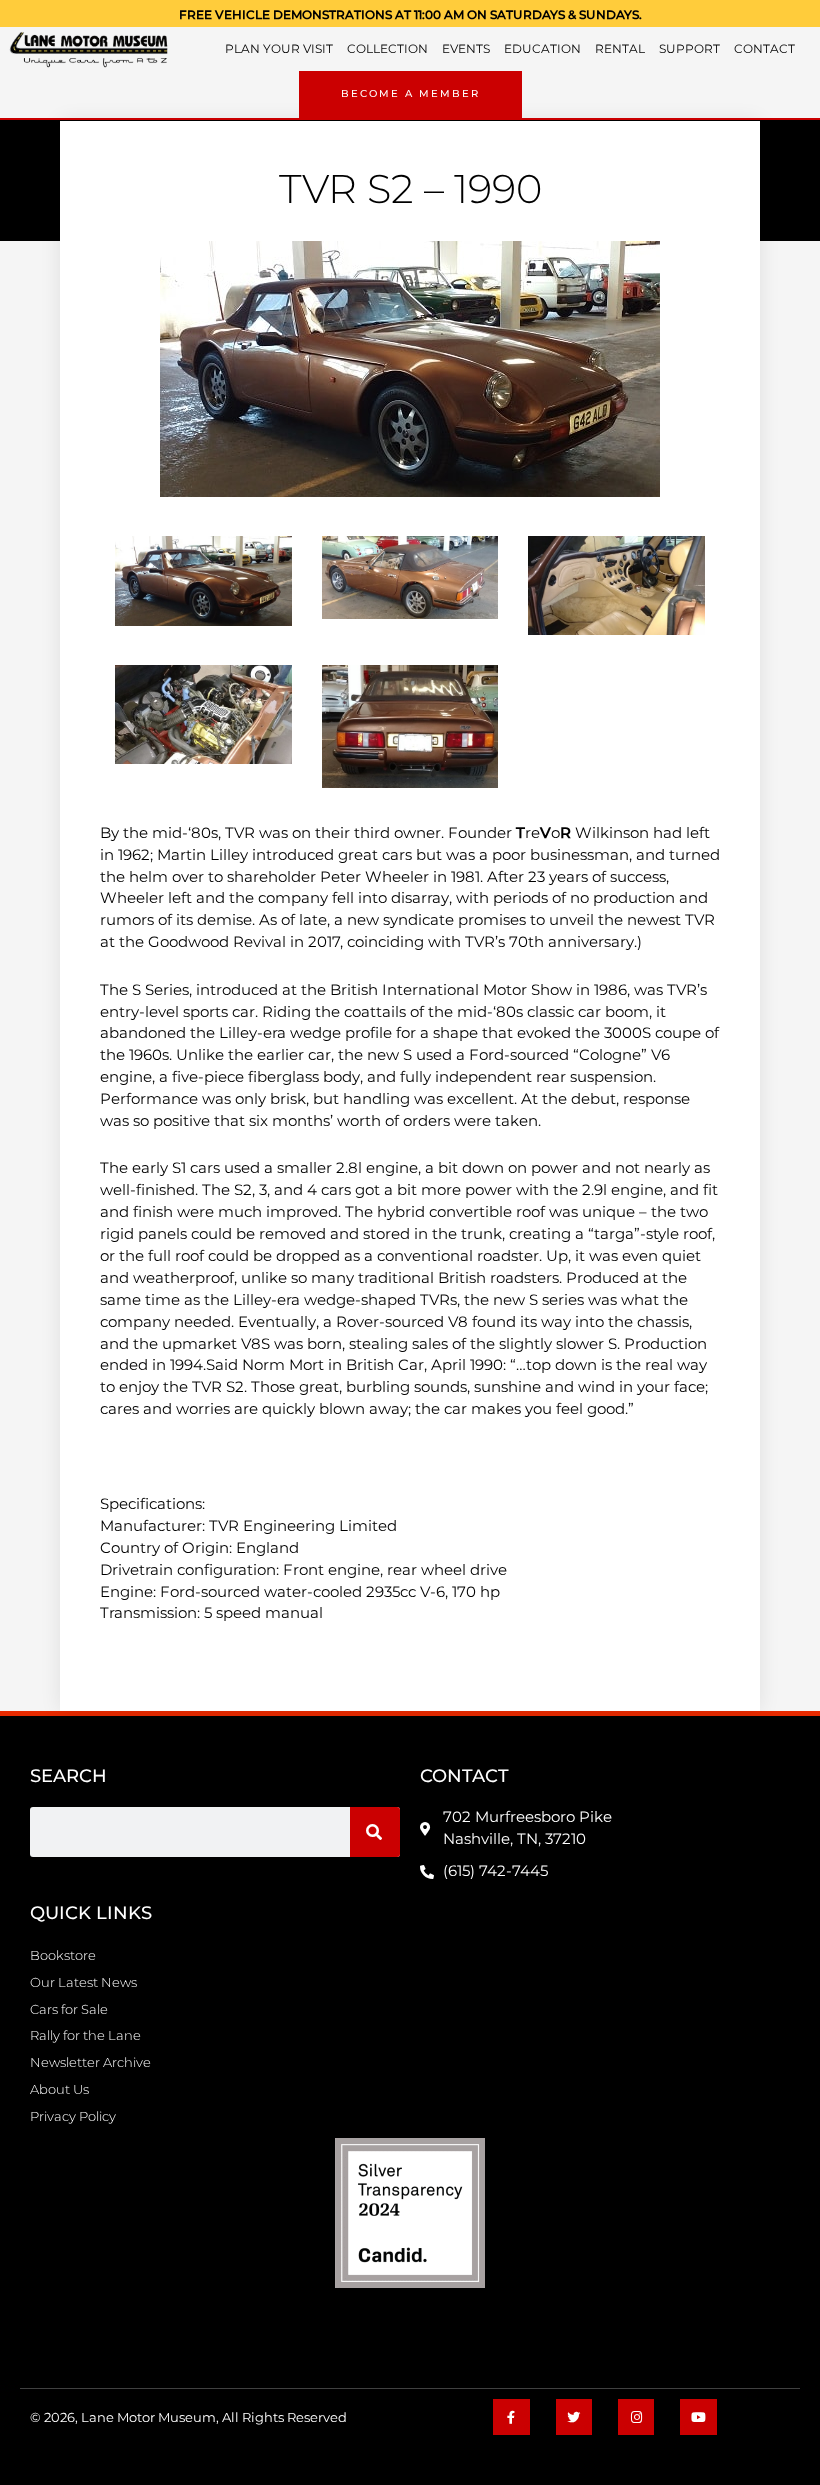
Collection (387, 49)
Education (542, 49)
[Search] (375, 1832)
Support (689, 49)
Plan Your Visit (279, 49)
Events (466, 49)
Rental (620, 49)
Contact (764, 49)
